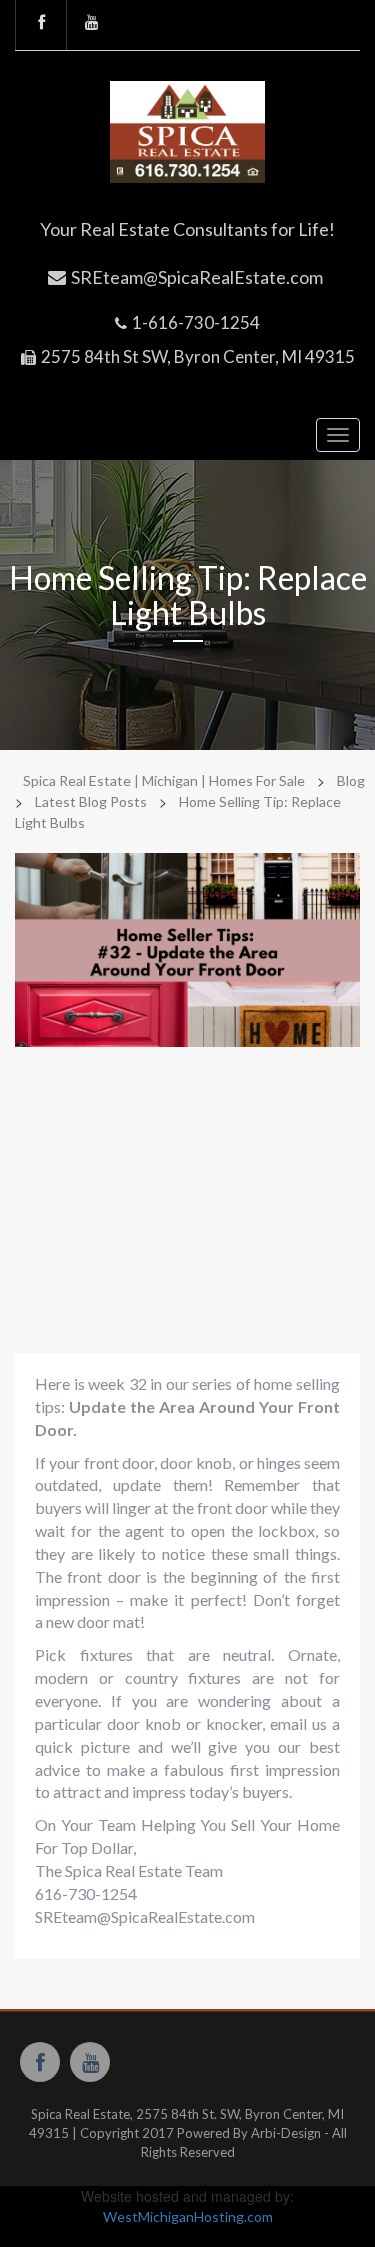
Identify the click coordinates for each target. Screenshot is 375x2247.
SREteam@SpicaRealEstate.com (197, 277)
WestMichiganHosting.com (188, 2216)
